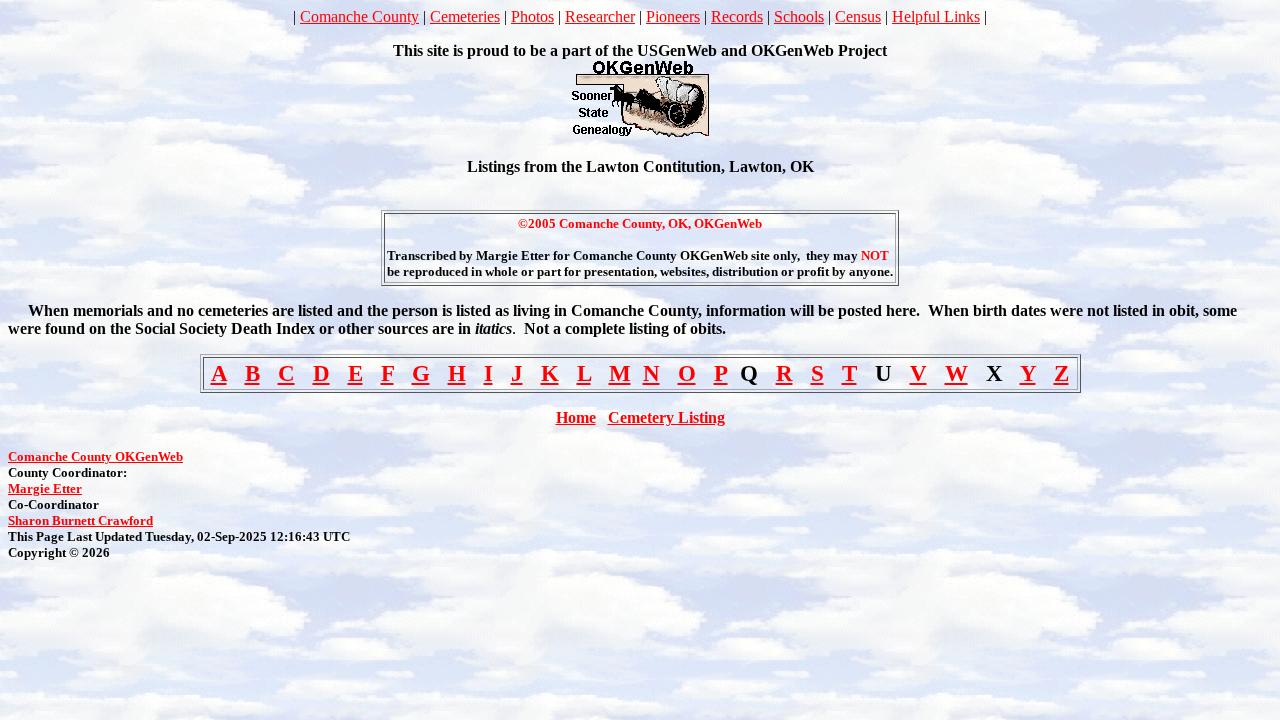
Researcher (600, 16)
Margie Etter (45, 488)
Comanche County (359, 16)
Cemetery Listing (666, 417)
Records (737, 16)
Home (576, 417)
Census (858, 16)
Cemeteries (465, 16)
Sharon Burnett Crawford (80, 520)
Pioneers (673, 16)
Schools (799, 16)
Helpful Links (936, 16)
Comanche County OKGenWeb (95, 456)
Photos (532, 16)
